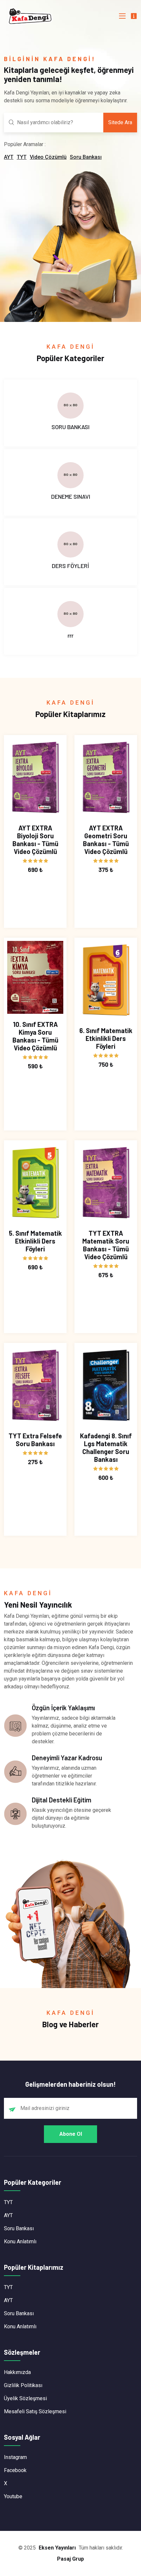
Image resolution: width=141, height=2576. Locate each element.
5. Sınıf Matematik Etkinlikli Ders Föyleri (35, 1241)
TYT (22, 157)
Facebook (15, 2470)
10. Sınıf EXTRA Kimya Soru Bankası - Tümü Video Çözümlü (35, 1036)
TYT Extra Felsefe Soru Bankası (35, 1440)
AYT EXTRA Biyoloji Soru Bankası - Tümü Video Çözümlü (35, 840)
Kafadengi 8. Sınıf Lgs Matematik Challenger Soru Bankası (106, 1447)
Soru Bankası (86, 157)
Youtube (13, 2496)
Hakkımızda (17, 2372)
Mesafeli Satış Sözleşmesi (35, 2411)
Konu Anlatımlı (20, 2241)
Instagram (15, 2457)
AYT (9, 157)
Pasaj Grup (70, 2559)
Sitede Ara (120, 122)
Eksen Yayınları (57, 2548)
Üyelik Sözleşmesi (25, 2398)
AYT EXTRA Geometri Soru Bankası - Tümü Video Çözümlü (106, 840)
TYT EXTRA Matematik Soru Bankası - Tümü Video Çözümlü (106, 1245)
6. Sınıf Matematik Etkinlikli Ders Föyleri (106, 1038)
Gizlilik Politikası (23, 2385)
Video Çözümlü (48, 157)
